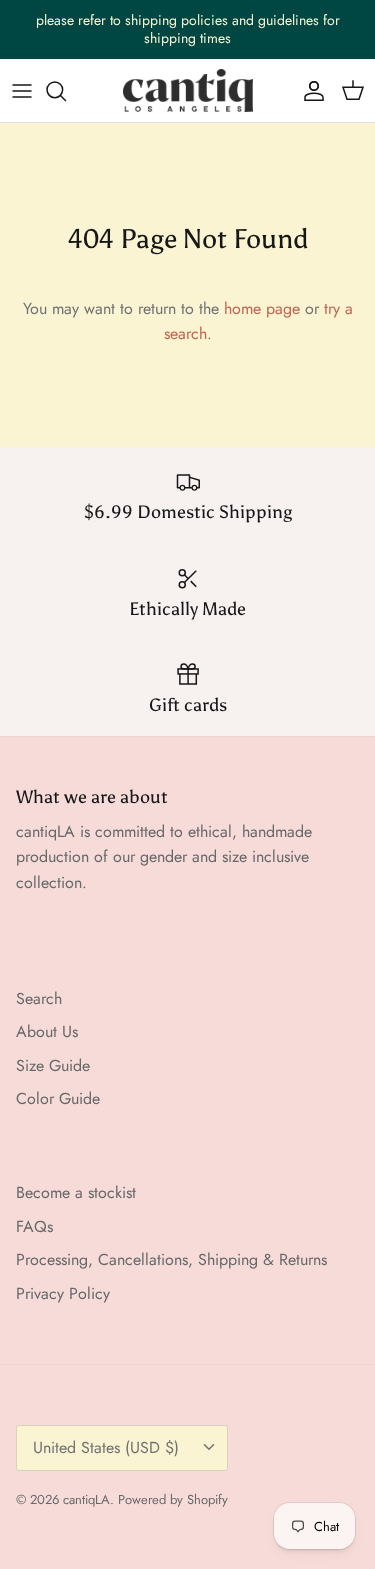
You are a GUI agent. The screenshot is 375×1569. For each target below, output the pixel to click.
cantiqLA (86, 1499)
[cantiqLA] (188, 91)
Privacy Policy (63, 1293)
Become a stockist (76, 1192)
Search (39, 998)
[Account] (309, 91)
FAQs (34, 1226)
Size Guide (53, 1065)
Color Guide (58, 1098)
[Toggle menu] (22, 91)
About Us (47, 1031)
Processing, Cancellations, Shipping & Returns (171, 1259)
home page (262, 308)
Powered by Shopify (173, 1499)
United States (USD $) (106, 1447)
